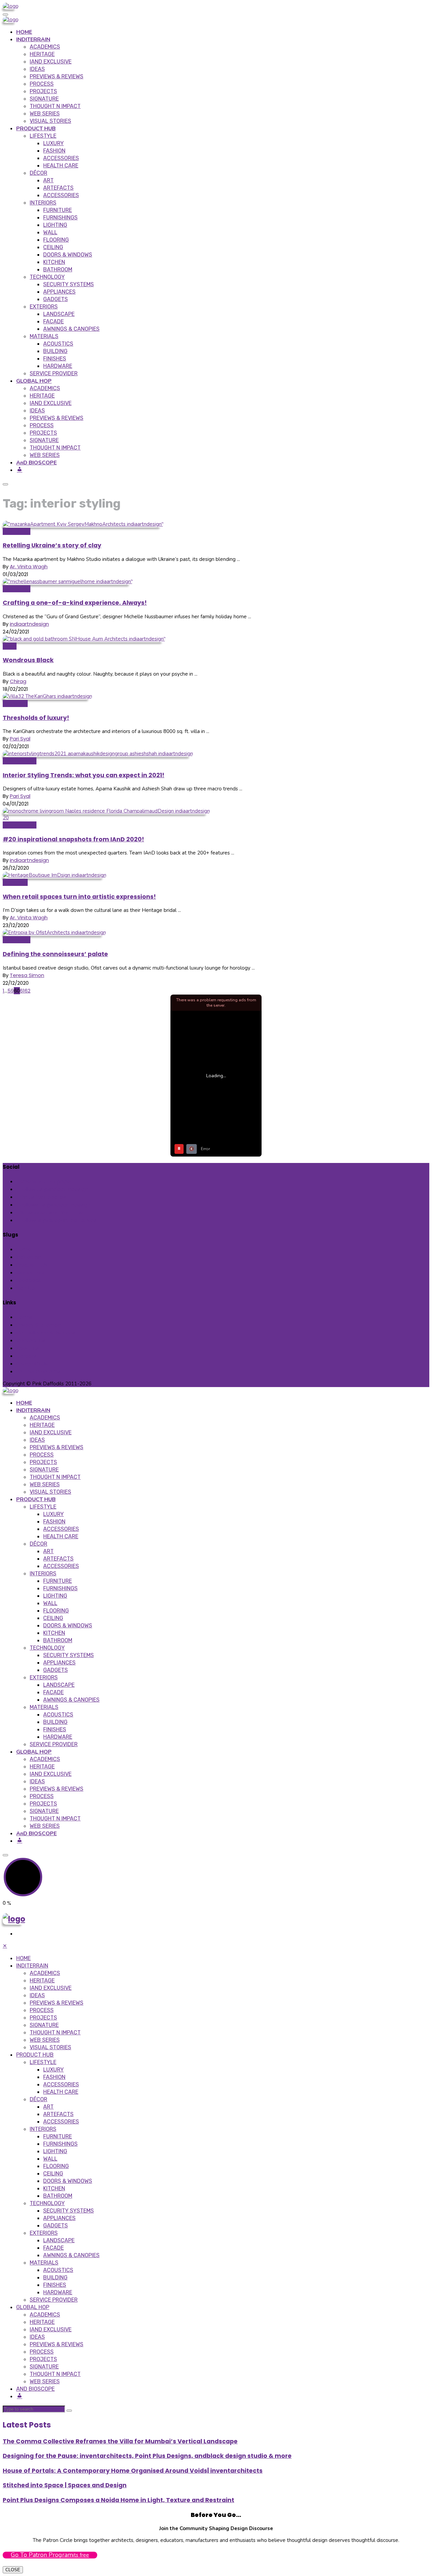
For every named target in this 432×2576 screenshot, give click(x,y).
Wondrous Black (28, 660)
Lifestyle (43, 136)
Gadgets (56, 299)
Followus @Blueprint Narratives (58, 1220)
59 (11, 991)
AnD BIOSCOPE (36, 463)
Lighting (55, 225)
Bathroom (58, 269)
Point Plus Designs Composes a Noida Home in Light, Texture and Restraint (118, 2500)
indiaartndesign (29, 624)
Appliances (59, 292)
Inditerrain (15, 703)
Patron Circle (32, 1364)
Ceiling (53, 247)
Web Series (45, 114)
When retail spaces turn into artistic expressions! (79, 897)
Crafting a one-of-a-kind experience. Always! (75, 603)
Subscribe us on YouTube (52, 1212)
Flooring (56, 240)
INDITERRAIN (33, 39)
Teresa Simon (27, 975)
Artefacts (58, 188)
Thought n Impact (55, 106)
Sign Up (25, 1288)
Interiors (43, 203)
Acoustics (58, 344)
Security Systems (69, 284)
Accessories (61, 158)
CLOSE (13, 2570)
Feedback (29, 1280)
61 (22, 991)
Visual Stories (50, 121)
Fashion (54, 151)
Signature (44, 99)
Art (48, 180)
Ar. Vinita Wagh (29, 566)
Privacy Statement (40, 1325)
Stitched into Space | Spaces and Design (65, 2485)
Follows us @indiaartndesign (56, 1205)
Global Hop (17, 531)
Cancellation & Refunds (46, 1333)
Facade (53, 321)
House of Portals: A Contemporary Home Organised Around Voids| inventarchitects (133, 2471)
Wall (50, 232)
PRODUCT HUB (36, 129)
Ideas (37, 69)
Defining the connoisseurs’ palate (55, 954)
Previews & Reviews (57, 76)
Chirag (18, 681)
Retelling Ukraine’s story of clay (52, 545)
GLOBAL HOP (34, 381)
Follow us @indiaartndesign (54, 1189)
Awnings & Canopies (71, 329)
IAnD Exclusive (51, 62)
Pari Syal (20, 739)
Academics (45, 47)
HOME (24, 32)
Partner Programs (38, 1371)
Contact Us (31, 1340)
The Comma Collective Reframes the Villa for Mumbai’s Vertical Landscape (120, 2441)
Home (24, 1249)
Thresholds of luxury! (36, 718)
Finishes (55, 359)
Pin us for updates (43, 1197)
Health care (61, 166)
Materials (44, 336)
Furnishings (60, 218)
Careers (26, 1356)
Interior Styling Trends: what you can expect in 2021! (84, 775)
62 (28, 991)
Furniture (58, 210)
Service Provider (54, 373)
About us (28, 1348)
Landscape (59, 314)
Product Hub (32, 1265)
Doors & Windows (68, 255)
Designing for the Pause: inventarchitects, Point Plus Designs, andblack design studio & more (147, 2456)
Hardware (58, 366)
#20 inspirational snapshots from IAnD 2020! (73, 839)
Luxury (53, 143)
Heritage (42, 54)
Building (55, 351)
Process (42, 84)
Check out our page (45, 1181)
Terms (24, 1317)
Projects (43, 91)
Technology (47, 277)
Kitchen (54, 262)
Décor (38, 173)
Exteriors (44, 307)
